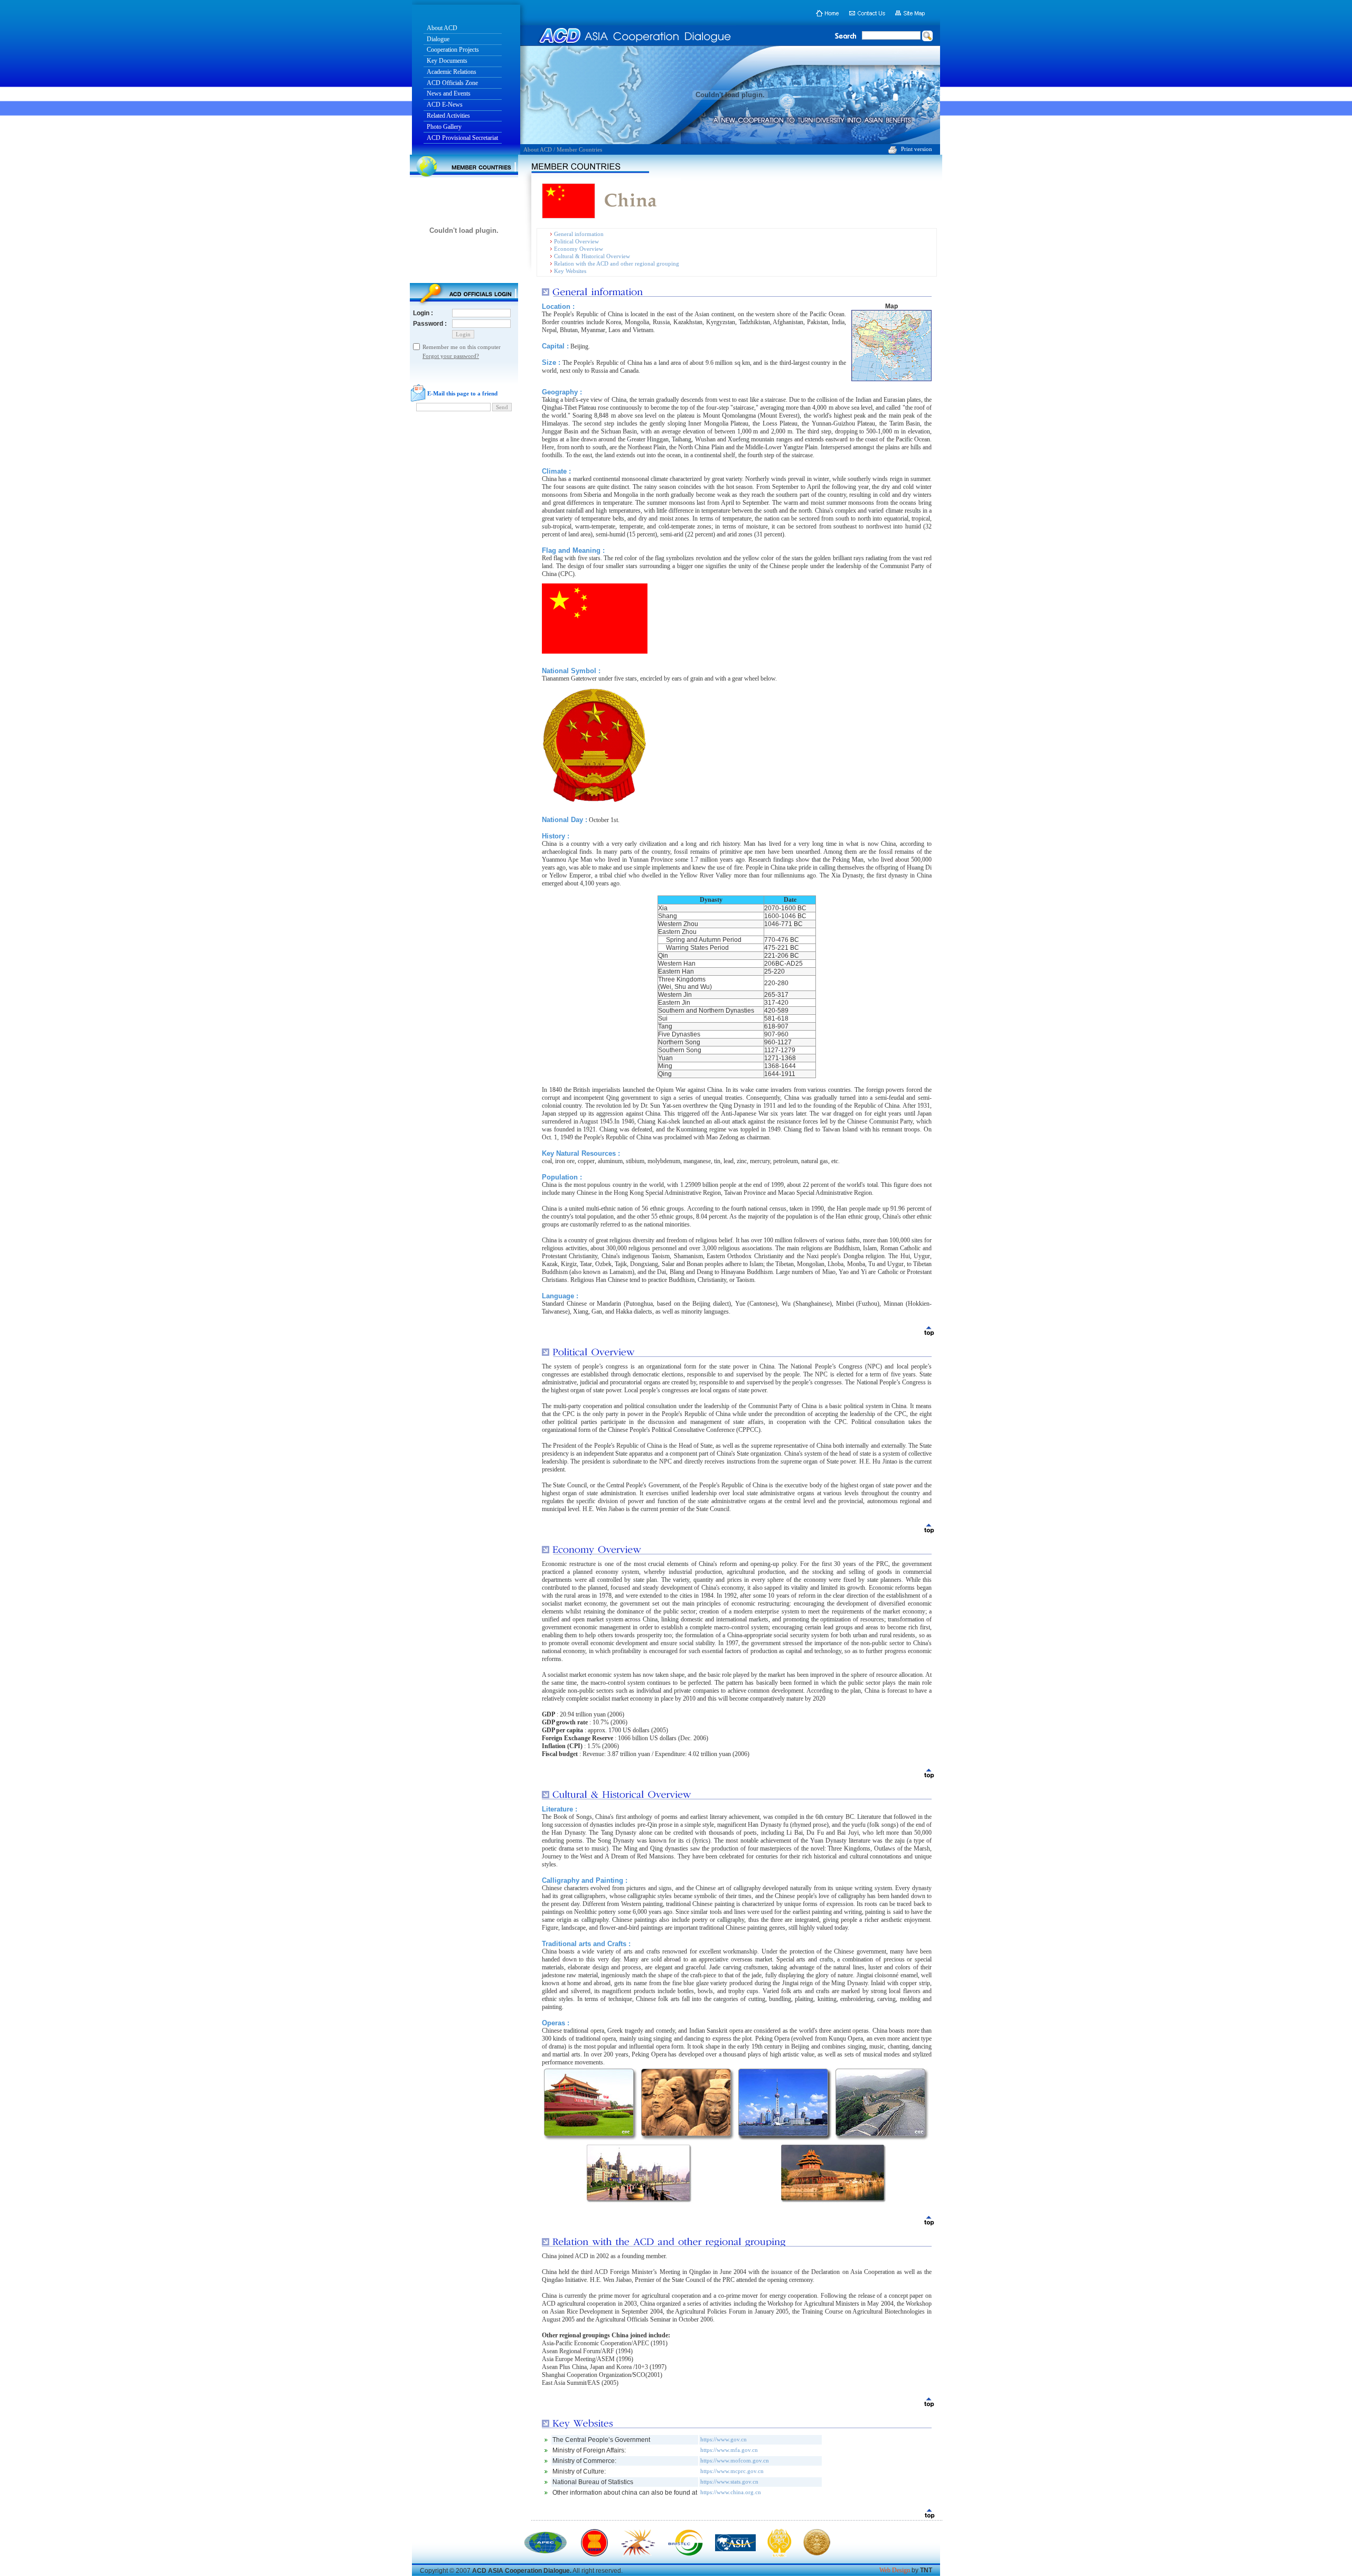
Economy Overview (579, 249)
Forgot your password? (451, 356)
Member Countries (579, 149)
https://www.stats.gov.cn (729, 2481)
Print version (917, 149)
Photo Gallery (444, 127)
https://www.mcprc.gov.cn (732, 2471)
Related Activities (448, 116)
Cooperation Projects (453, 50)
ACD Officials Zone (452, 83)
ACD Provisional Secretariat (462, 138)
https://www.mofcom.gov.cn (735, 2460)
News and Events (449, 93)
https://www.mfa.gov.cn (729, 2450)
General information (579, 234)
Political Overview (576, 241)
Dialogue (438, 39)
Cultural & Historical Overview (592, 256)
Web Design (895, 2570)
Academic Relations (452, 72)
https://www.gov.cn (724, 2439)
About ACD (442, 28)
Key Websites (570, 271)
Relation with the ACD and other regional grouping (617, 263)
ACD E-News (445, 105)
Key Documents (447, 61)
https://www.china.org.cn (731, 2492)
